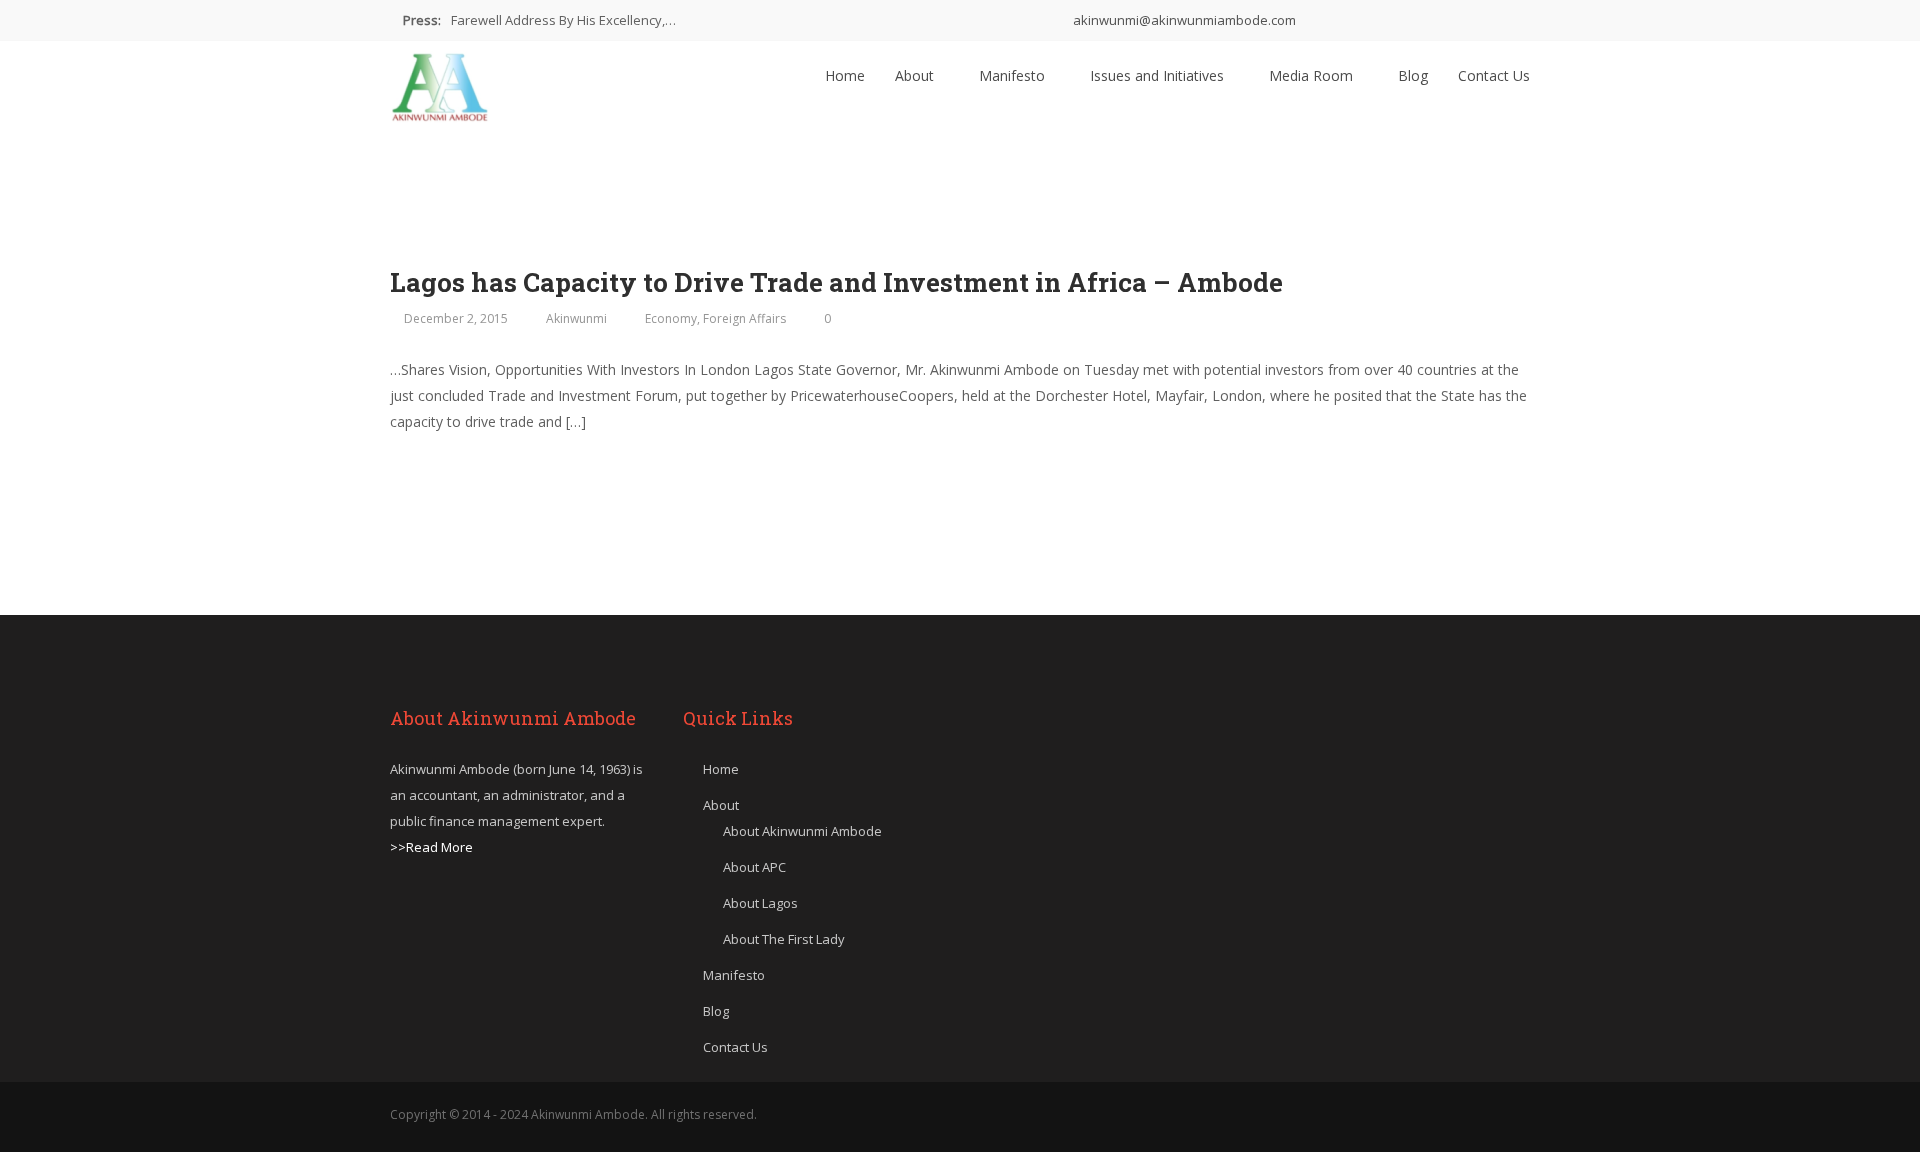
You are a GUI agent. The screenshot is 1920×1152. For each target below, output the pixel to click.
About (916, 75)
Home (845, 75)
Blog (1413, 75)
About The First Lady (784, 939)
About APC (754, 867)
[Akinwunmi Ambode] (440, 82)
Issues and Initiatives (1159, 75)
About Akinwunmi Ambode (802, 831)
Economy (671, 318)
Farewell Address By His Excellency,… (563, 20)
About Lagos (760, 903)
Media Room (1313, 75)
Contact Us (1494, 75)
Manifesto (1014, 75)
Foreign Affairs (744, 318)
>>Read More (431, 847)
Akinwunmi (576, 318)
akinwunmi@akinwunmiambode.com (1183, 20)
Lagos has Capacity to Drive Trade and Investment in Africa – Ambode (836, 282)
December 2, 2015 (456, 318)
